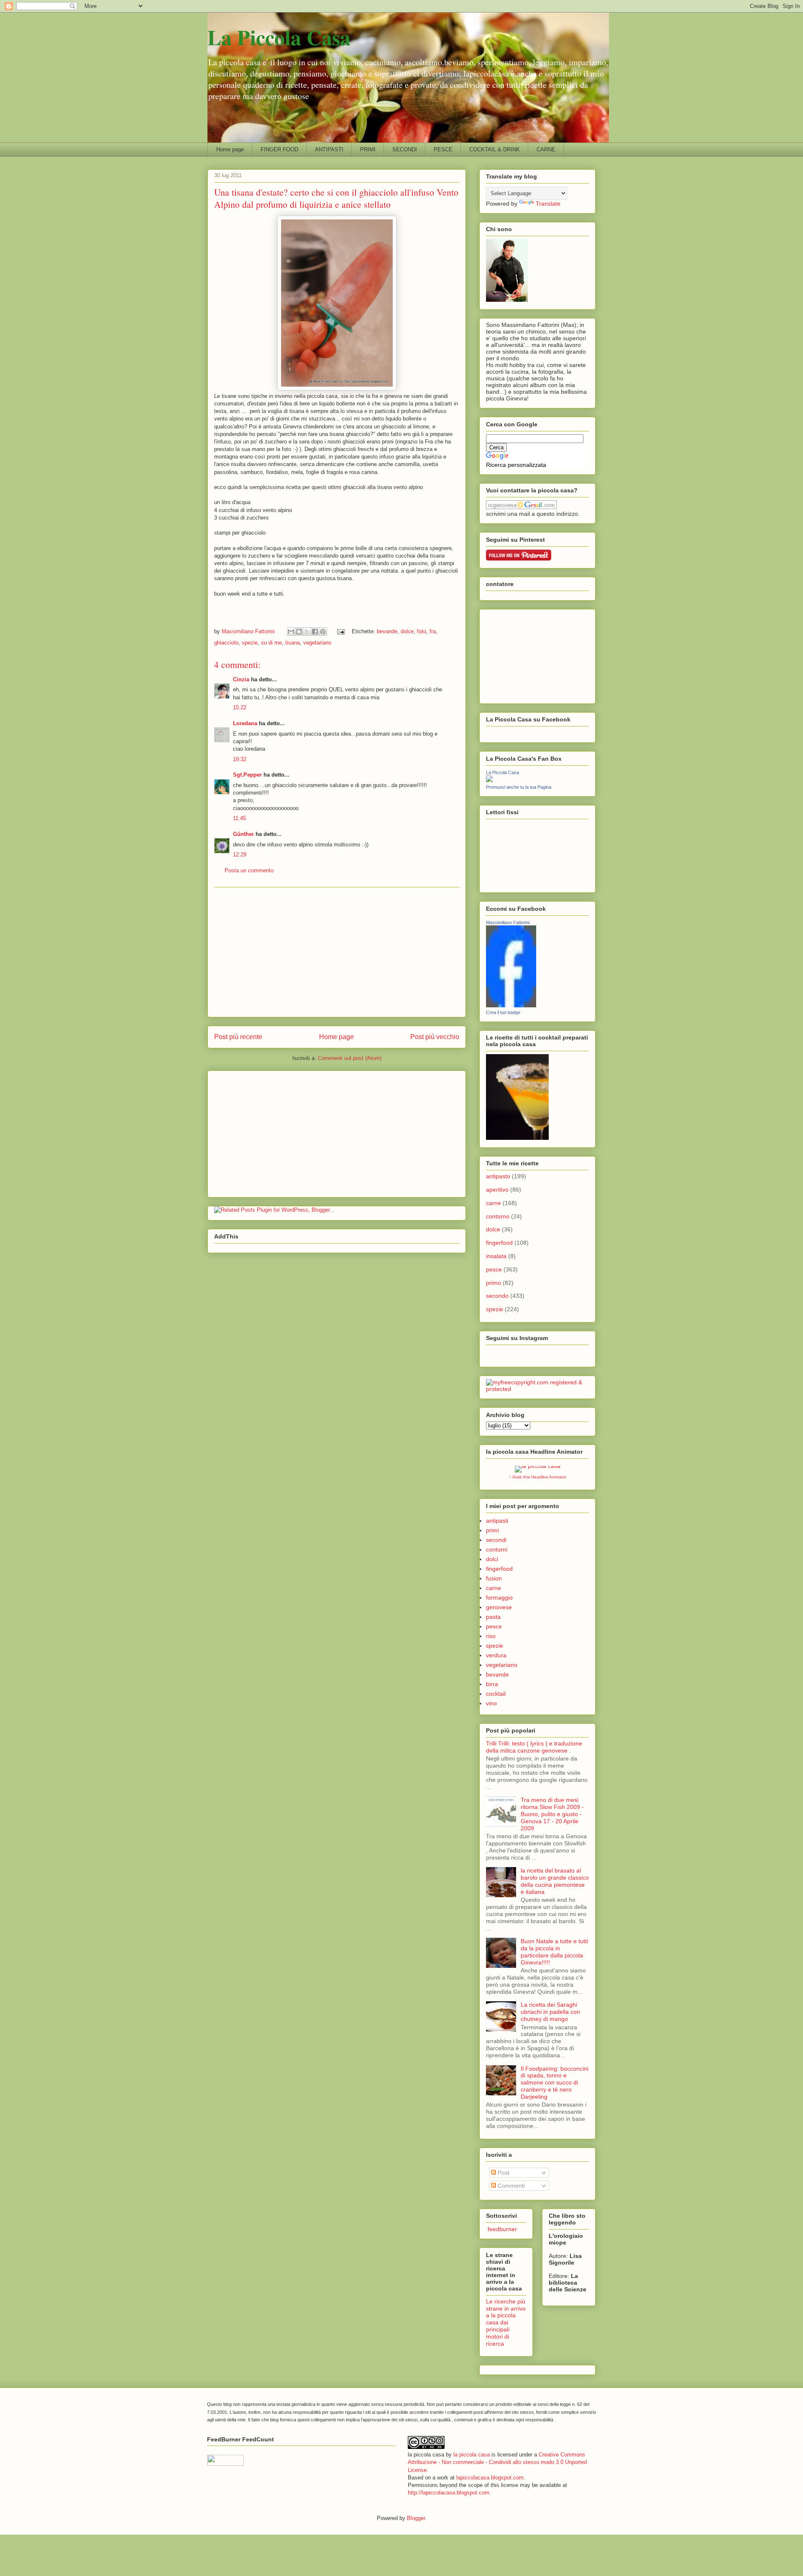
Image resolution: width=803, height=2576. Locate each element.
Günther (243, 834)
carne (494, 1203)
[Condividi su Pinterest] (323, 632)
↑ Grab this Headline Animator (538, 1477)
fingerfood (499, 1243)
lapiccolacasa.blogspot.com (490, 2478)
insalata (496, 1256)
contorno (498, 1216)
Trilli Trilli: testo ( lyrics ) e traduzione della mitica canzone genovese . (534, 1747)
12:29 (240, 855)
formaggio (499, 1598)
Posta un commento (249, 870)
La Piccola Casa (279, 37)
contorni (497, 1549)
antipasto (498, 1176)
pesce (494, 1269)
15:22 (240, 707)
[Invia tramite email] (291, 632)
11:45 (239, 818)
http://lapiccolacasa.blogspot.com (449, 2493)
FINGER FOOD (279, 149)
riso (491, 1636)
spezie (250, 643)
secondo (497, 1296)
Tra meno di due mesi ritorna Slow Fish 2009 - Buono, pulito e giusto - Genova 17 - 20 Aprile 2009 (552, 1814)
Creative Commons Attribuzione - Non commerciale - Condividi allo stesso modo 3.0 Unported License (497, 2462)
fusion (494, 1578)
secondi (496, 1540)
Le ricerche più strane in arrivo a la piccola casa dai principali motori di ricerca (506, 2322)
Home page (230, 149)
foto (422, 631)
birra (492, 1684)
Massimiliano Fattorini (508, 922)
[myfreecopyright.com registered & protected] (537, 1389)
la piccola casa (472, 2455)
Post (503, 2173)
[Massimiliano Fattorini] (511, 1005)
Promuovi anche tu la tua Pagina (519, 787)
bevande (387, 631)
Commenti (510, 2186)
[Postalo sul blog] (299, 632)
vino (491, 1703)
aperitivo (497, 1190)
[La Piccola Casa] (489, 780)
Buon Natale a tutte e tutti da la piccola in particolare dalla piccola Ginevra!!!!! (554, 1952)
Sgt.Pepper (247, 775)
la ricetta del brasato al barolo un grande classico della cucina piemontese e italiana (555, 1881)
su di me (271, 643)
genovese (499, 1607)
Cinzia (241, 679)
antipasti (497, 1521)
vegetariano (317, 643)
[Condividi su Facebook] (315, 632)
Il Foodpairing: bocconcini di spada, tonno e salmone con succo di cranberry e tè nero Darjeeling (555, 2083)
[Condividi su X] (307, 632)
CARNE (546, 149)
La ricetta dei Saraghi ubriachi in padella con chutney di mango (550, 2012)
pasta (493, 1617)
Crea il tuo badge (503, 1012)
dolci (492, 1559)
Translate (548, 204)
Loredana (245, 723)
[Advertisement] (337, 952)
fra (433, 631)
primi (492, 1530)
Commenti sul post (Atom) (350, 1058)
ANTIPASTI (329, 149)
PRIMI (368, 149)
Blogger (416, 2518)
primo (494, 1283)
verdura (496, 1655)
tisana (293, 643)
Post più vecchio (435, 1037)
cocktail (496, 1694)
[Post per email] (340, 631)
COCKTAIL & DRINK (495, 149)
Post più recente (238, 1037)
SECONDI (405, 149)
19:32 (240, 759)
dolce (407, 631)
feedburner (501, 2229)
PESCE (443, 149)
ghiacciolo (226, 643)
